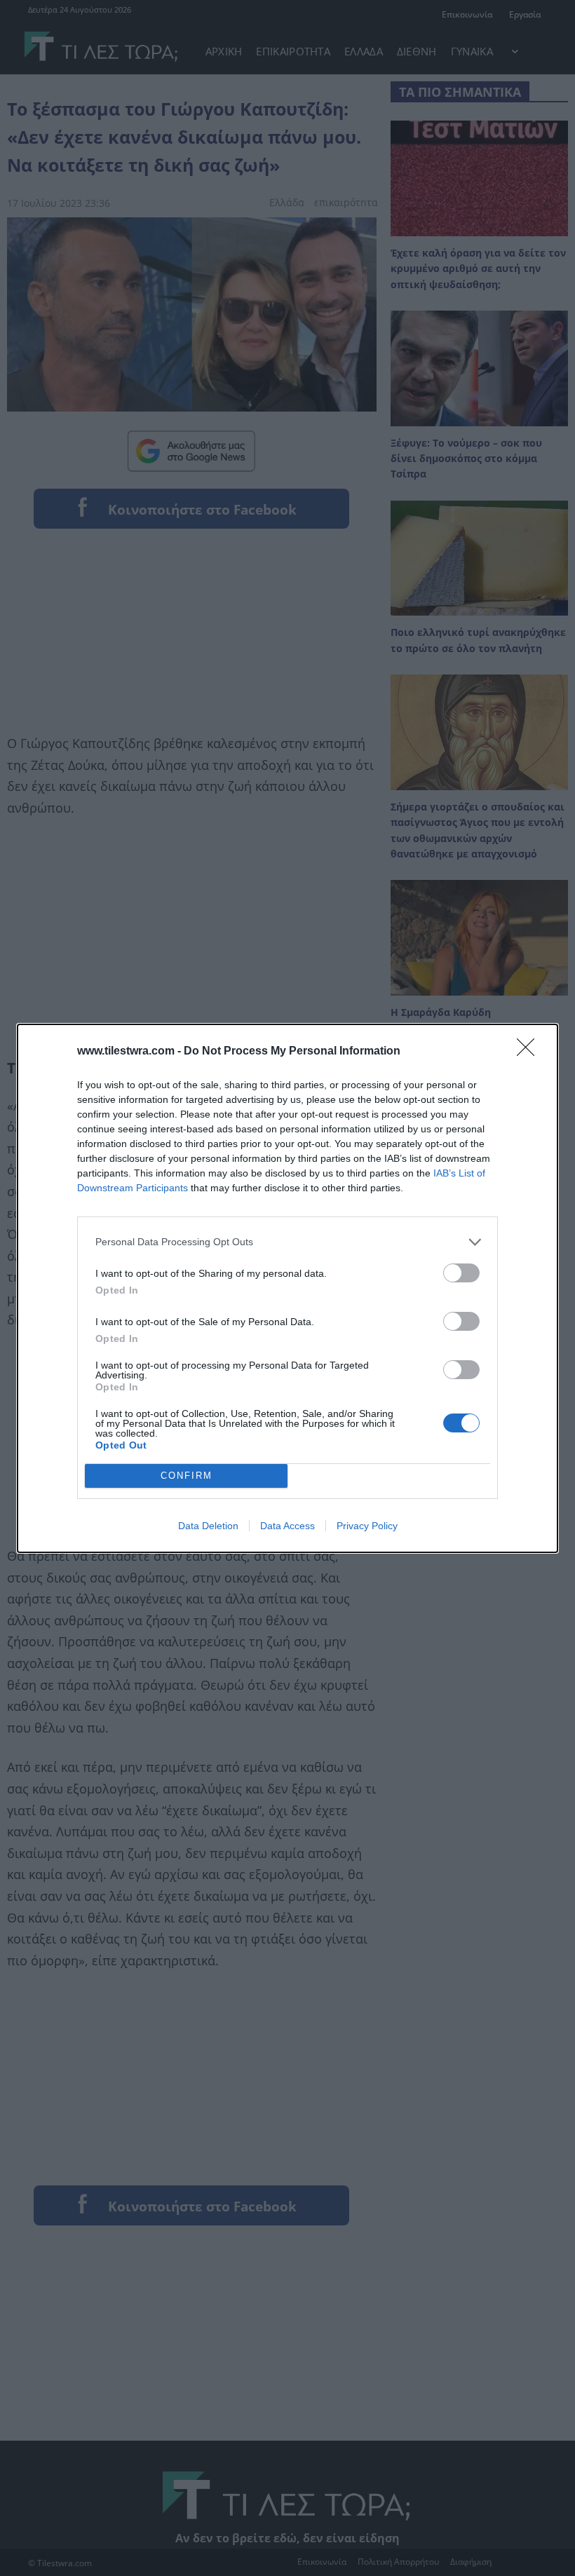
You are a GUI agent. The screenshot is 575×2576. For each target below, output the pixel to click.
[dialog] (287, 1288)
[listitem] (287, 1242)
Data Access (287, 1526)
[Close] (530, 1052)
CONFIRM (187, 1476)
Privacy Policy (367, 1526)
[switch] (461, 1273)
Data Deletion (208, 1526)
